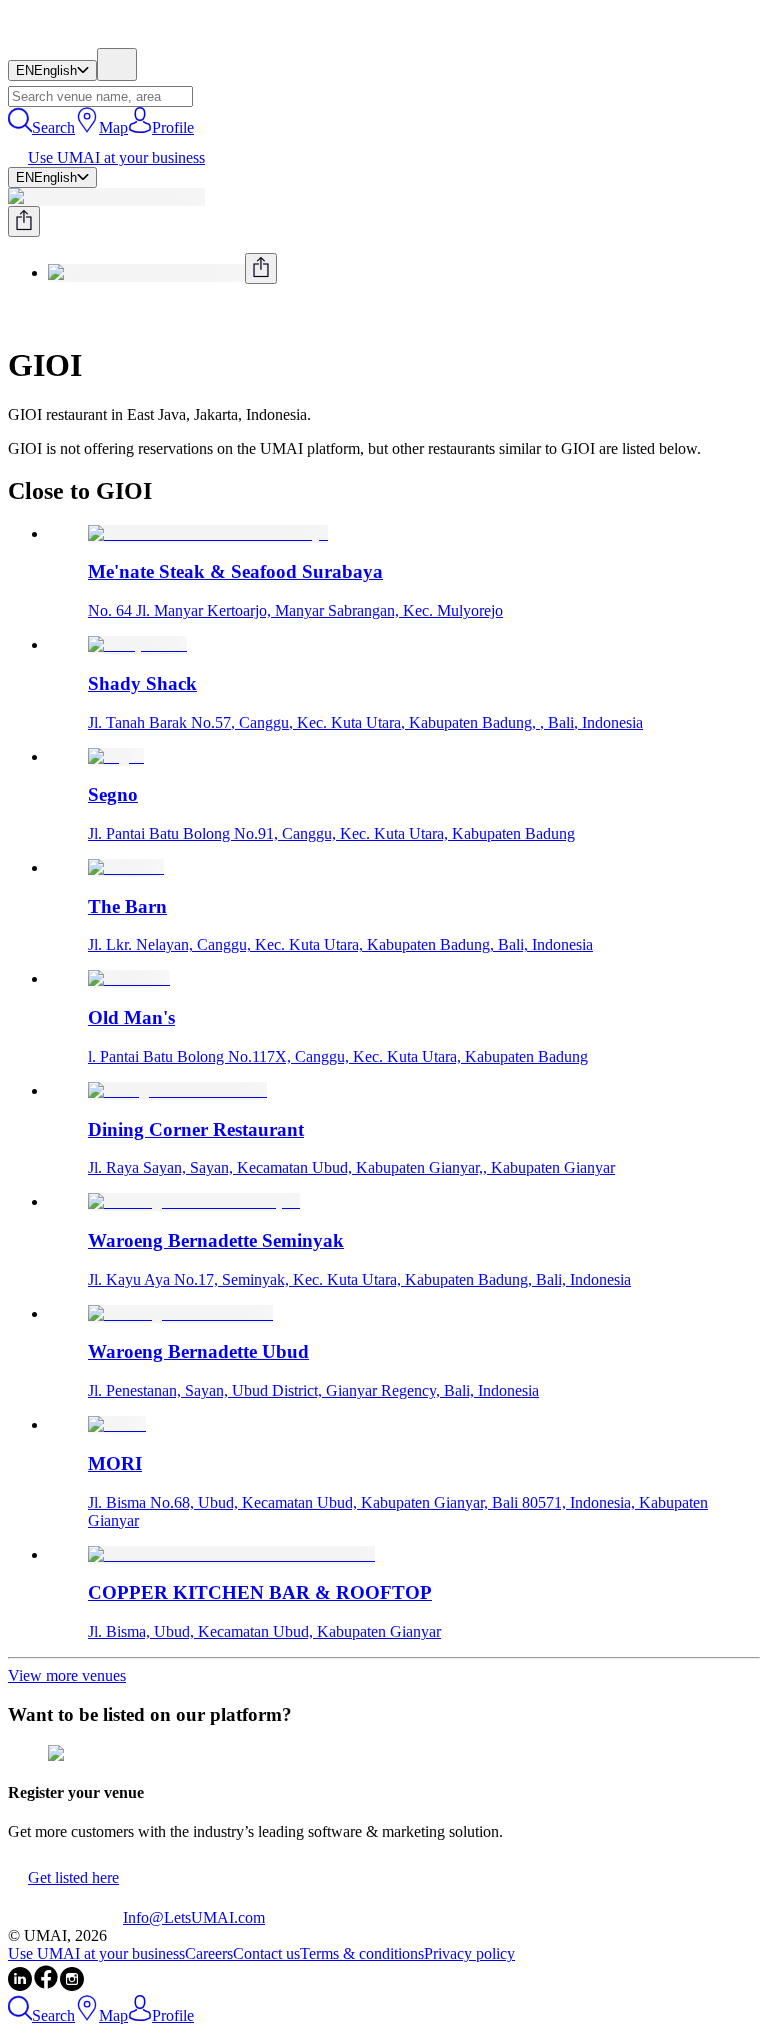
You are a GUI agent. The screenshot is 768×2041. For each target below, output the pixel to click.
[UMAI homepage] (65, 38)
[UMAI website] (65, 1917)
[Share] (24, 221)
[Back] (16, 316)
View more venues (67, 1675)
